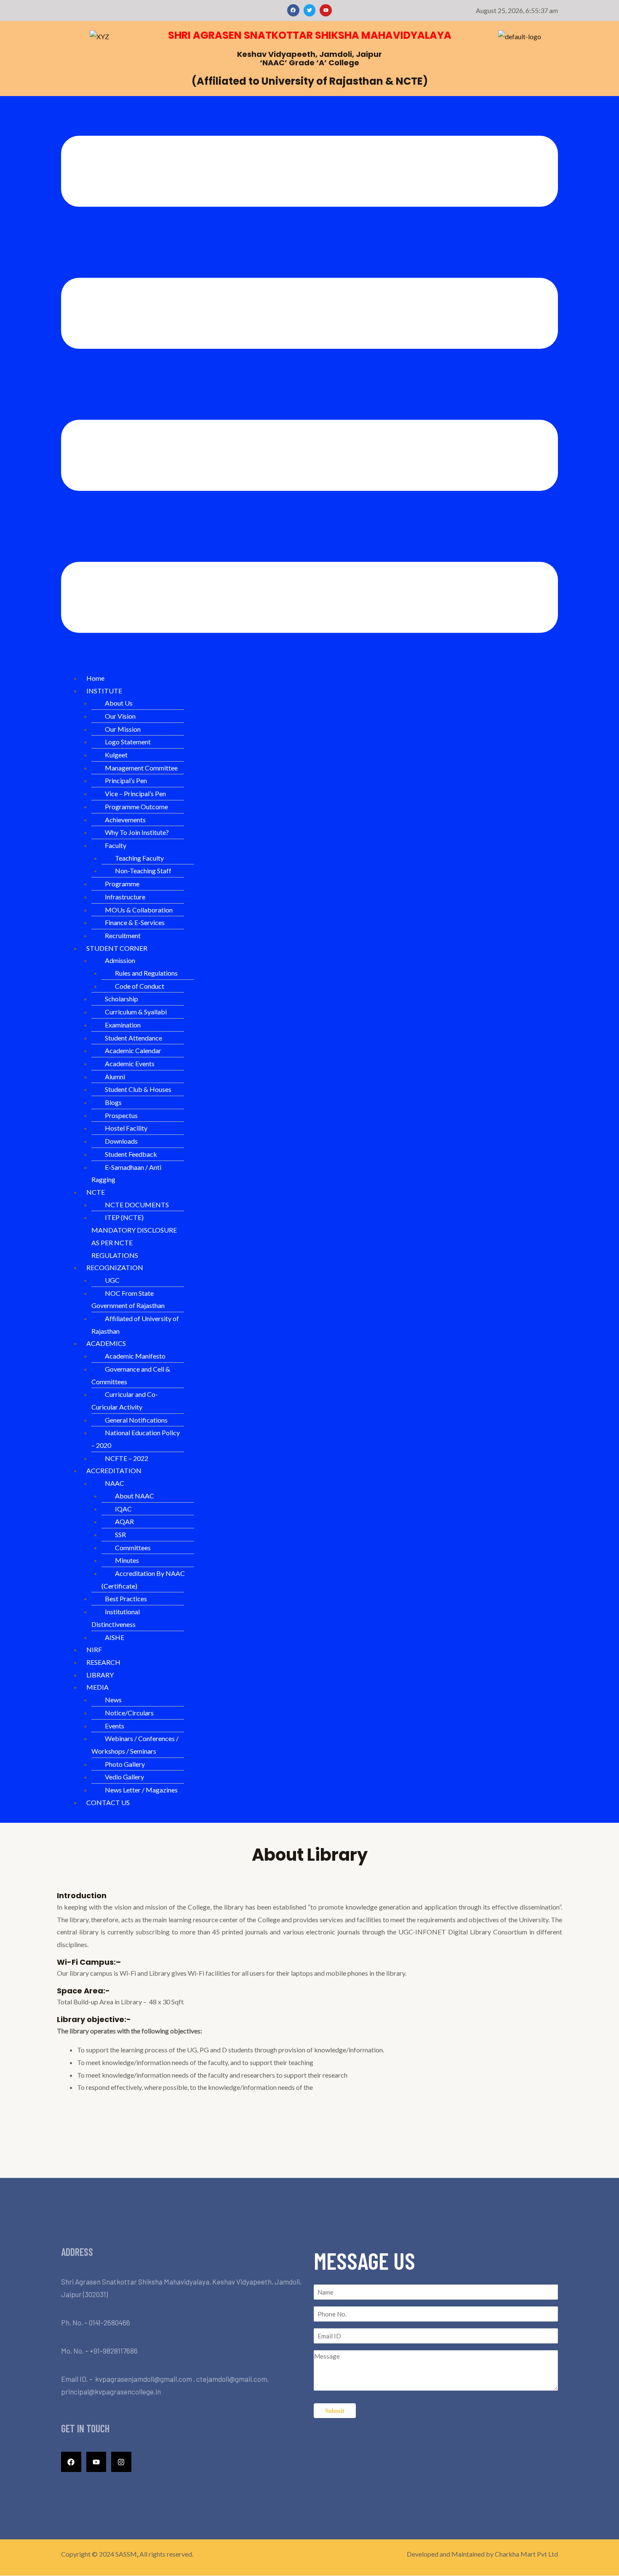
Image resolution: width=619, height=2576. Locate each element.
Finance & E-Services (135, 922)
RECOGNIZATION (115, 1267)
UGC (112, 1280)
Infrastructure (125, 897)
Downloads (121, 1141)
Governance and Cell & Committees (131, 1375)
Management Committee (141, 768)
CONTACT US (108, 1802)
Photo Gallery (125, 1764)
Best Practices (126, 1598)
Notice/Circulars (129, 1713)
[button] (309, 386)
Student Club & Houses (138, 1089)
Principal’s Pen (126, 780)
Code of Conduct (140, 986)
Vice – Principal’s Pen (135, 793)
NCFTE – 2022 (127, 1458)
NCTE (96, 1192)
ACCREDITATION (114, 1470)
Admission (120, 960)
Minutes (127, 1560)
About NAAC (135, 1496)
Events (115, 1726)
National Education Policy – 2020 (136, 1439)
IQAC (123, 1509)
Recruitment (123, 935)
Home (95, 678)
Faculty (116, 845)
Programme (122, 884)
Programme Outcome (136, 807)
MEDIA (97, 1687)
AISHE (115, 1637)
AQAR (124, 1521)
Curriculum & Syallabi (136, 1012)
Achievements (125, 820)
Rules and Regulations (146, 973)
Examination (123, 1025)
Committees (133, 1547)
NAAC (115, 1483)
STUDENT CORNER (117, 948)
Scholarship (121, 999)
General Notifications (136, 1420)
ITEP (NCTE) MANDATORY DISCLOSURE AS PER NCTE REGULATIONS (134, 1236)
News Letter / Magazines (141, 1790)
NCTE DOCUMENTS (137, 1205)
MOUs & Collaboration (139, 910)
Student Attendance (133, 1038)
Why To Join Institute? (137, 832)
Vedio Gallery (124, 1777)
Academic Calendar (133, 1050)
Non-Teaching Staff (143, 871)
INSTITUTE (104, 691)
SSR (120, 1534)
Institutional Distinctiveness (116, 1618)
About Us (119, 703)
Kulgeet (116, 755)
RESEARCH (103, 1662)
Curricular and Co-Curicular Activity (125, 1400)
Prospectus (121, 1115)
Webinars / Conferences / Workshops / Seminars (135, 1745)
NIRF (94, 1649)
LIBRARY (100, 1675)
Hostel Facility (126, 1128)
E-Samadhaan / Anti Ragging (126, 1173)
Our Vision (120, 716)
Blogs (113, 1102)
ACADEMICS (106, 1343)
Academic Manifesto (135, 1356)
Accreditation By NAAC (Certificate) (143, 1580)
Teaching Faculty (139, 858)
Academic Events (130, 1063)
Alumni (115, 1077)
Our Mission (123, 729)
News (113, 1700)
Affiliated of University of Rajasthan (135, 1325)
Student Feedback (131, 1154)
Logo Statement (128, 742)
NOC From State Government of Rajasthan (128, 1299)
